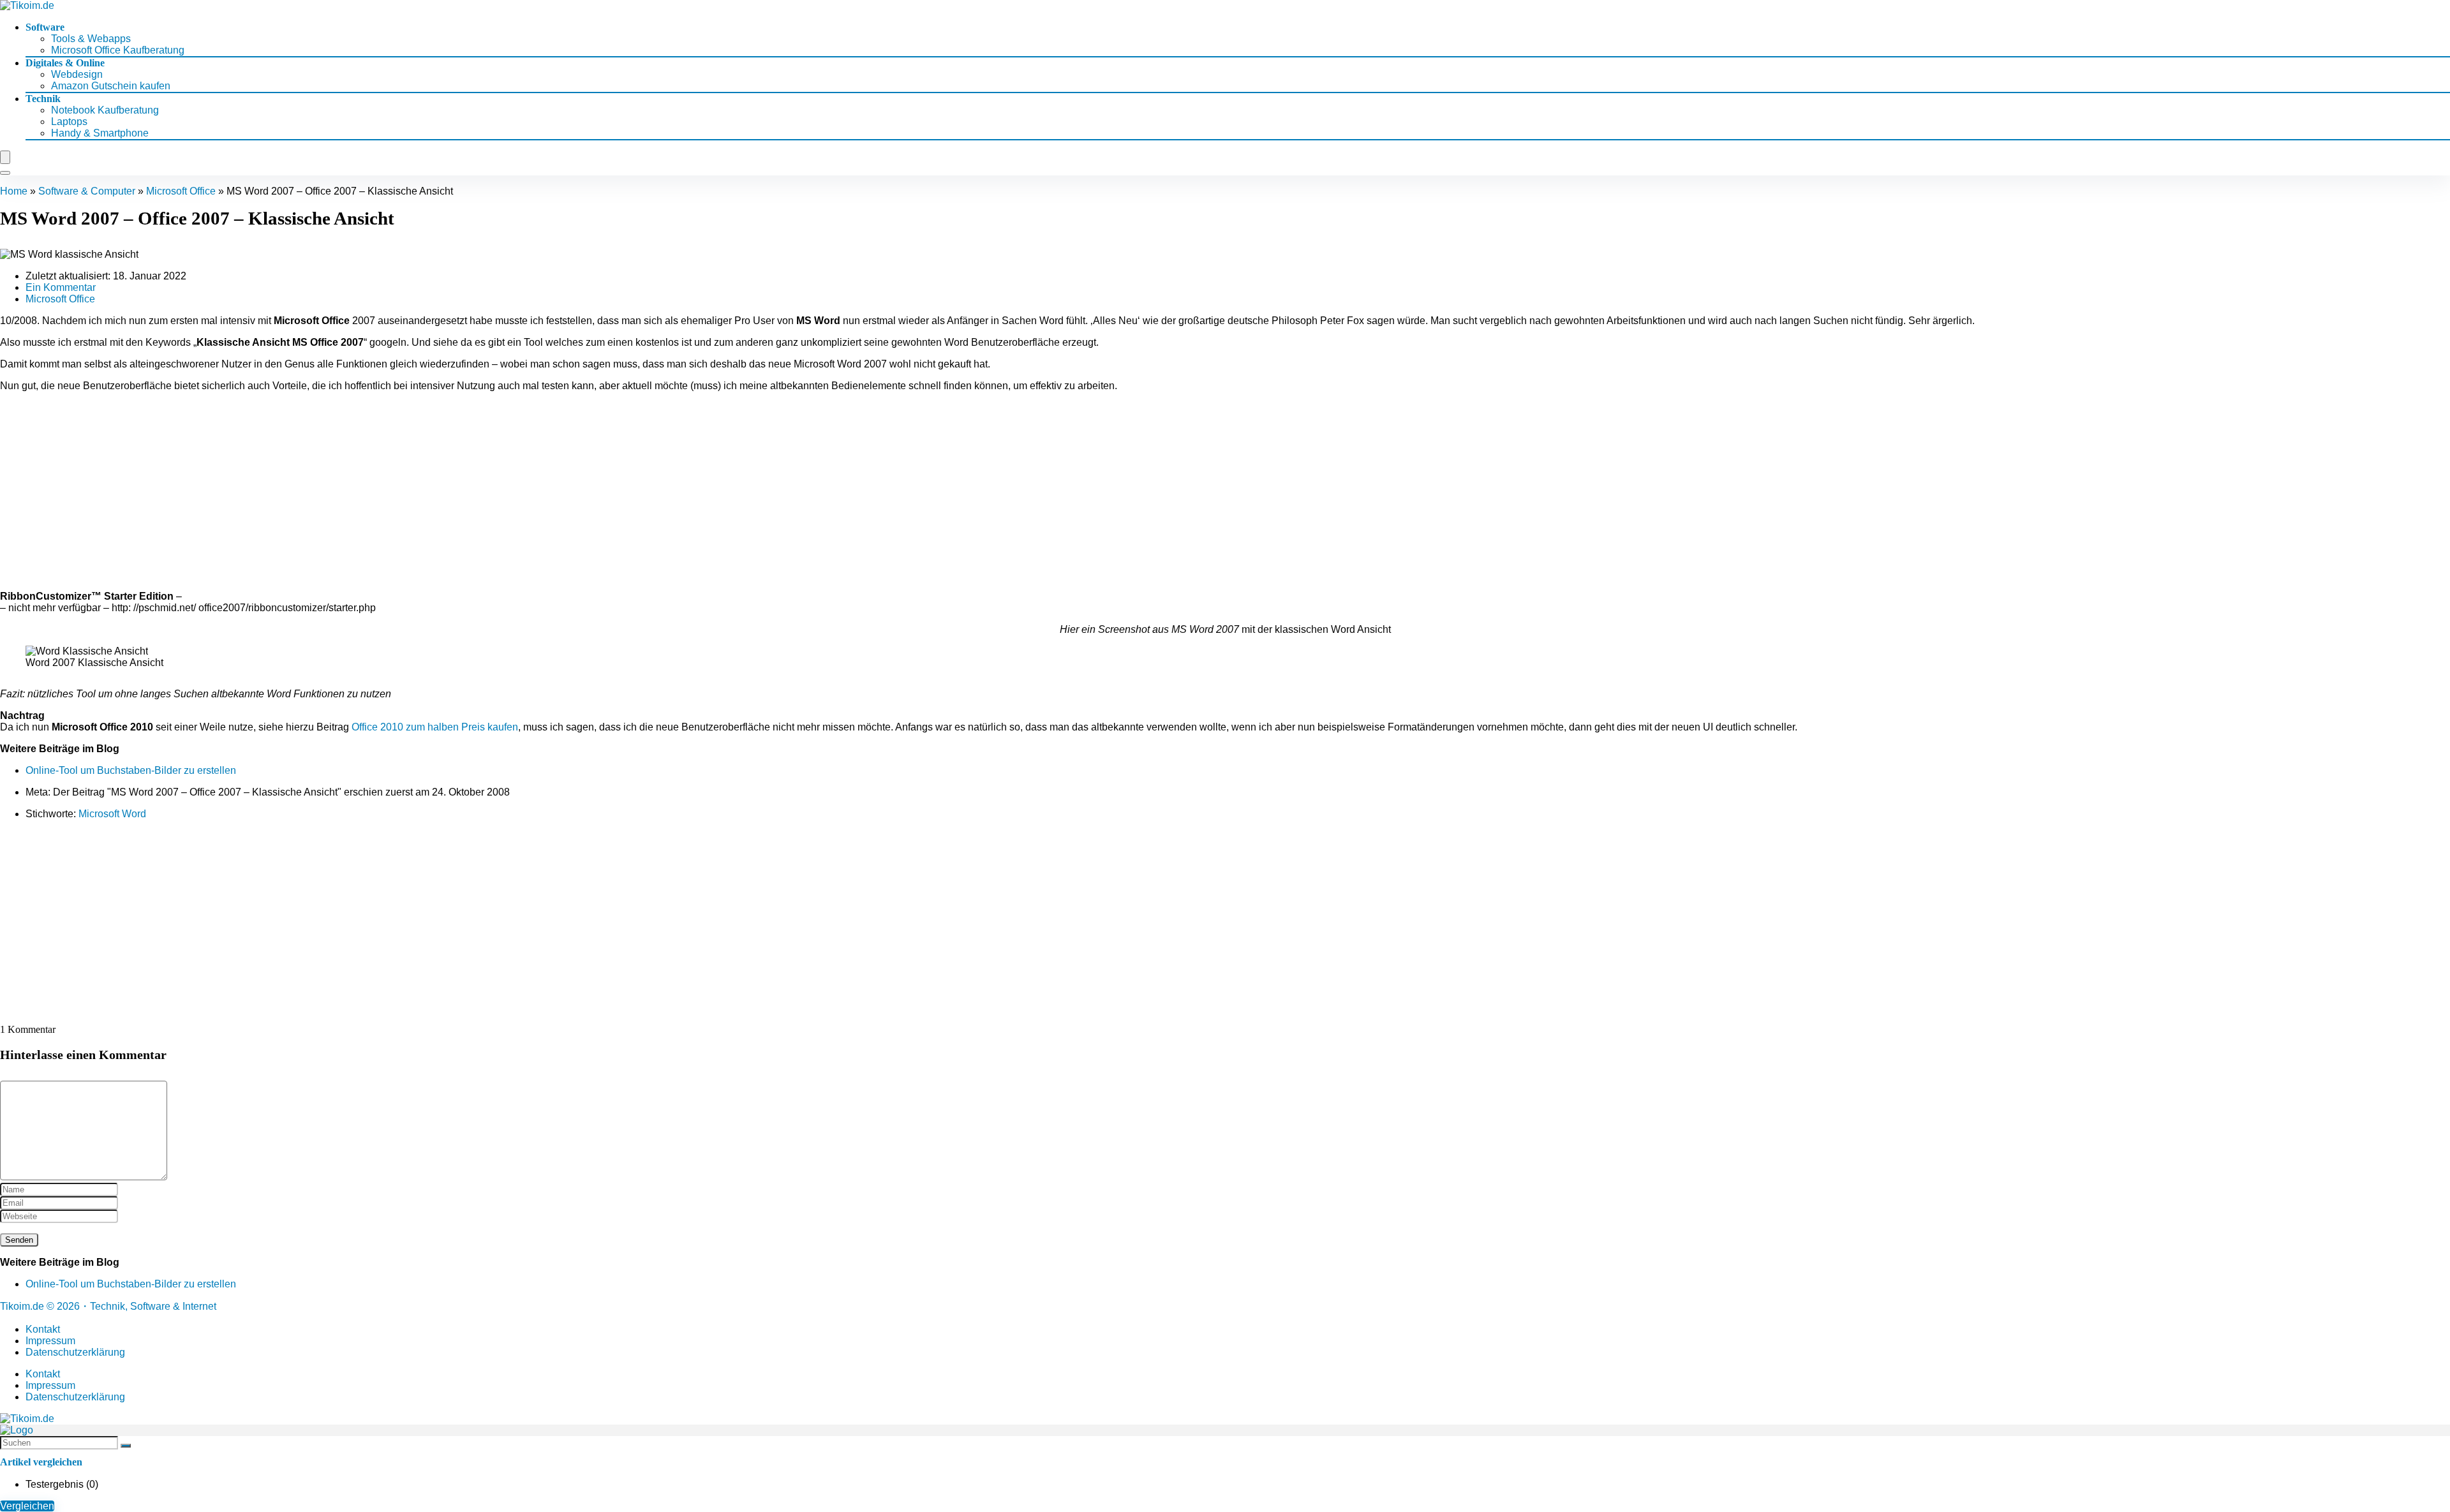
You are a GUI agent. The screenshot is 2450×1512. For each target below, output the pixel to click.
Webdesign (77, 74)
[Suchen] (126, 1446)
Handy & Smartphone (100, 133)
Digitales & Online (65, 63)
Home (14, 191)
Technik (43, 99)
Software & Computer (87, 191)
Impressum (50, 1341)
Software (45, 27)
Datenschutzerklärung (75, 1352)
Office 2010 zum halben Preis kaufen (435, 727)
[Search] (5, 173)
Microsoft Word (112, 814)
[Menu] (5, 157)
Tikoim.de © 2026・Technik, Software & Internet (108, 1306)
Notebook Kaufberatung (105, 110)
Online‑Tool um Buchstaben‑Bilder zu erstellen (131, 770)
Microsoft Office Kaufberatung (118, 50)
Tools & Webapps (91, 39)
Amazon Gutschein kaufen (111, 86)
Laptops (69, 122)
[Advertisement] (1225, 491)
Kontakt (43, 1329)
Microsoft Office (181, 191)
